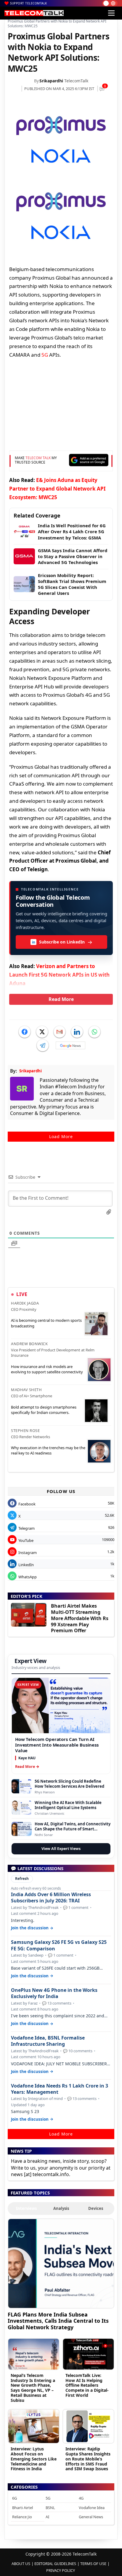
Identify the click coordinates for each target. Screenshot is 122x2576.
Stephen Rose (25, 1430)
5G (45, 355)
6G (15, 2498)
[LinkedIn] (77, 1032)
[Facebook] (25, 1032)
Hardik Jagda (25, 1303)
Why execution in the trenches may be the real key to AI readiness (48, 1450)
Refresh (22, 1879)
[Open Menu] (111, 13)
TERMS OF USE (93, 2564)
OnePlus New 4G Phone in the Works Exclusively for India (54, 1993)
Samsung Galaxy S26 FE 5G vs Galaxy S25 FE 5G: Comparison (59, 1945)
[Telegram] (43, 1045)
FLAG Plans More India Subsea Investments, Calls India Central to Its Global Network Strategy (58, 2321)
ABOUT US (21, 2564)
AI (47, 2517)
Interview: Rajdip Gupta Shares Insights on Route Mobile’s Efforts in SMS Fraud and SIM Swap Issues (88, 2459)
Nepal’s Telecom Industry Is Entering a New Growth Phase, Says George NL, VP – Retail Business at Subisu (33, 2388)
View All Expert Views (61, 1849)
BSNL (50, 2508)
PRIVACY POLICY (61, 2570)
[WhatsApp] (94, 1032)
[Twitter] (42, 1032)
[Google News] (70, 1045)
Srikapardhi (51, 81)
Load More (61, 1136)
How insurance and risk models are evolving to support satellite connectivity (47, 1369)
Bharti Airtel (23, 2508)
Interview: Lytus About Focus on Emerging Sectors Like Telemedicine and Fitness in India (34, 2459)
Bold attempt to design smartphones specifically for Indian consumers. (44, 1410)
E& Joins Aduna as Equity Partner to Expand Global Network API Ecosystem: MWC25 (57, 489)
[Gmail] (60, 1032)
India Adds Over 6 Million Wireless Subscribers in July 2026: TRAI (51, 1898)
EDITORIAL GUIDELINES (55, 2564)
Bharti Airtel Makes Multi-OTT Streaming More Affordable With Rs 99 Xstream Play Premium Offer (80, 1618)
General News (91, 2517)
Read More (61, 999)
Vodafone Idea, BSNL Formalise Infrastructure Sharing (48, 2041)
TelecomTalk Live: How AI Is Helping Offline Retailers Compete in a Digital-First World (87, 2385)
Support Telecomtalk (29, 3)
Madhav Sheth (26, 1390)
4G (81, 2498)
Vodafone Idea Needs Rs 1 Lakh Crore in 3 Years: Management (60, 2089)
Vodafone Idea (92, 2508)
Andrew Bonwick (29, 1344)
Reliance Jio (22, 2517)
